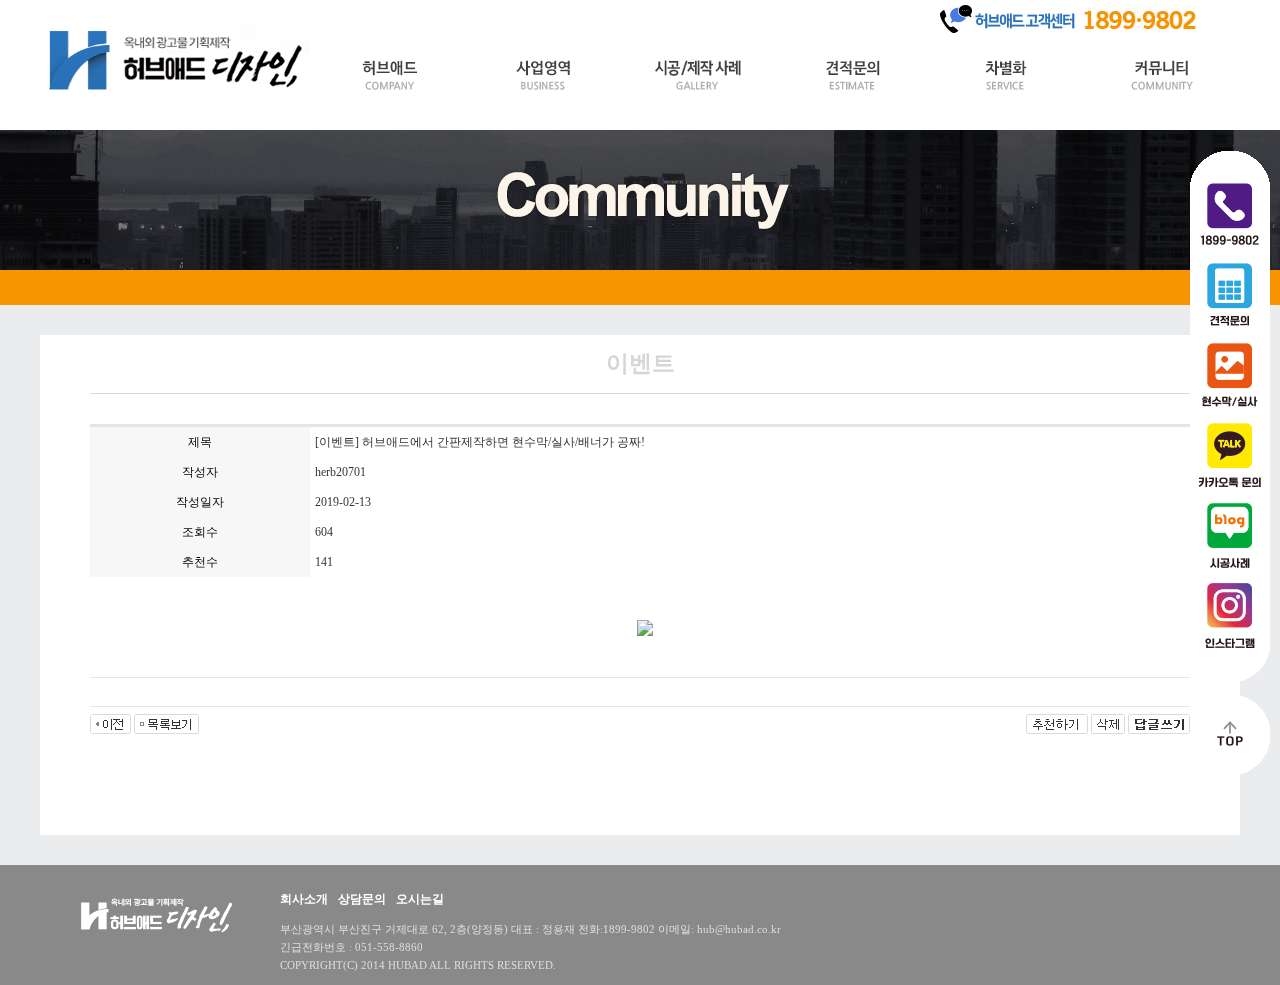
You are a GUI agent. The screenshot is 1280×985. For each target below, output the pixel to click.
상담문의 (362, 899)
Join (173, 12)
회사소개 (304, 899)
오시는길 (420, 899)
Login (125, 12)
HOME (69, 12)
